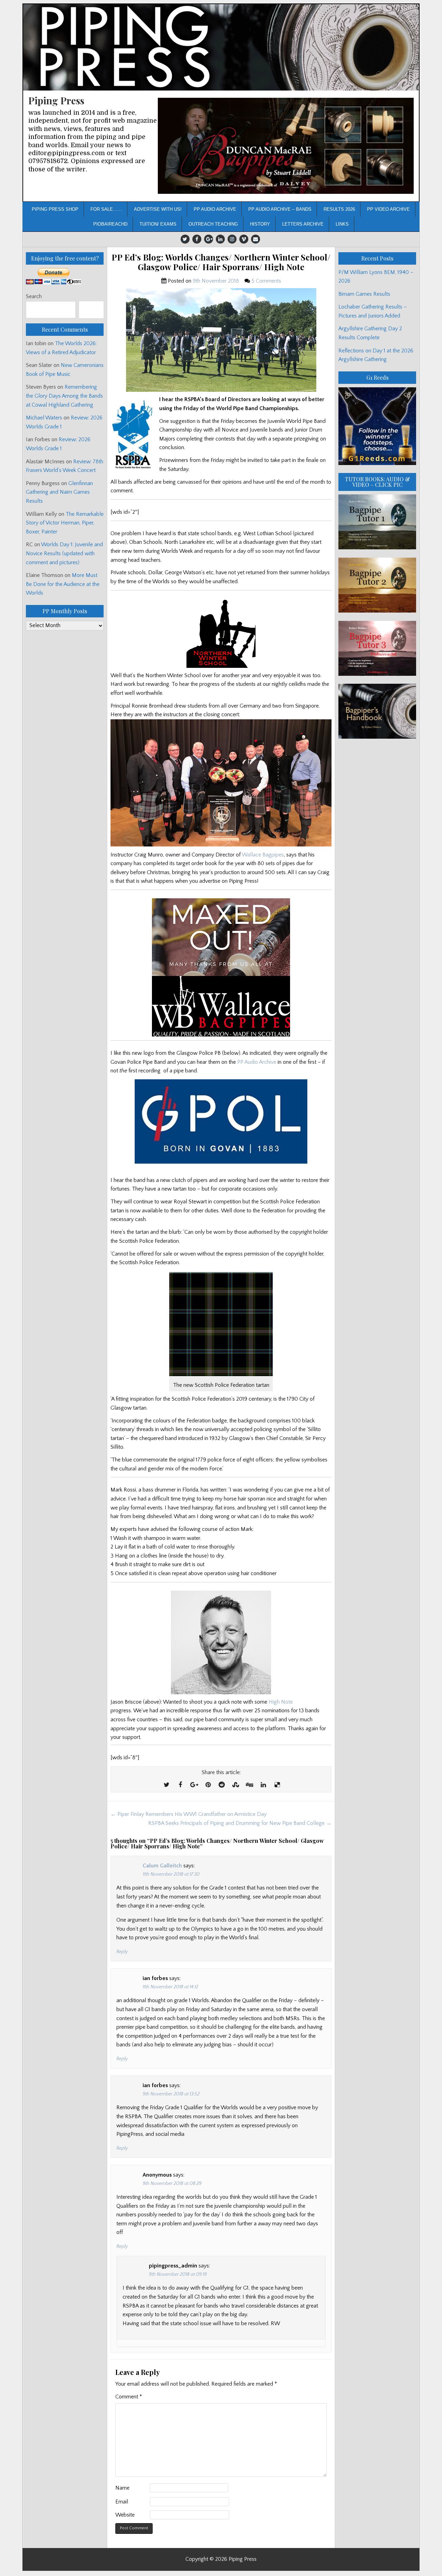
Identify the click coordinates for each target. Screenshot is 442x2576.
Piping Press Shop (55, 209)
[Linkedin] (220, 239)
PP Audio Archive (215, 209)
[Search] (91, 310)
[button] (286, 146)
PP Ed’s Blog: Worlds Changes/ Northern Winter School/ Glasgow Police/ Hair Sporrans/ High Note (221, 262)
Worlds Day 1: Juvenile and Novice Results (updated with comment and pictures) (64, 553)
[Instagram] (232, 239)
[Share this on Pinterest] (208, 1785)
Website (125, 2515)
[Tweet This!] (166, 1785)
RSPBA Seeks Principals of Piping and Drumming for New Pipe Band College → (240, 1823)
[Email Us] (256, 239)
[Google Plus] (209, 239)
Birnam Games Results (364, 294)
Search (34, 296)
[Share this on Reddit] (222, 1785)
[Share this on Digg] (249, 1785)
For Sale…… (106, 209)
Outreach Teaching (213, 224)
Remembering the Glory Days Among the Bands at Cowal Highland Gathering (64, 396)
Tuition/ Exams (158, 224)
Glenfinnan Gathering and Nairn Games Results (59, 492)
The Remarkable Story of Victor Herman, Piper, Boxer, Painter (65, 523)
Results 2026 (339, 209)
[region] (286, 146)
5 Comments (266, 281)
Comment (129, 2397)
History (260, 224)
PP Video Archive (388, 209)
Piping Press (56, 100)
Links (342, 224)
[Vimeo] (244, 239)
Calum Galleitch (162, 1866)
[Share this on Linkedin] (263, 1785)
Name (122, 2488)
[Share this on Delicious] (277, 1785)
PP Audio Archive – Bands (280, 209)
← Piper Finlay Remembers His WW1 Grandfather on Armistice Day (189, 1814)
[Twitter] (185, 239)
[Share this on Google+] (194, 1785)
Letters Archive (303, 224)
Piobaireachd (110, 224)
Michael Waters (44, 418)
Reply (122, 1952)
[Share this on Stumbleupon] (236, 1785)
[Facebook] (197, 239)
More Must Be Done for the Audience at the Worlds (63, 584)
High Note (281, 1702)
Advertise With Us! (158, 209)
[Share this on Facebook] (180, 1785)
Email (122, 2502)
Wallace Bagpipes (263, 855)
